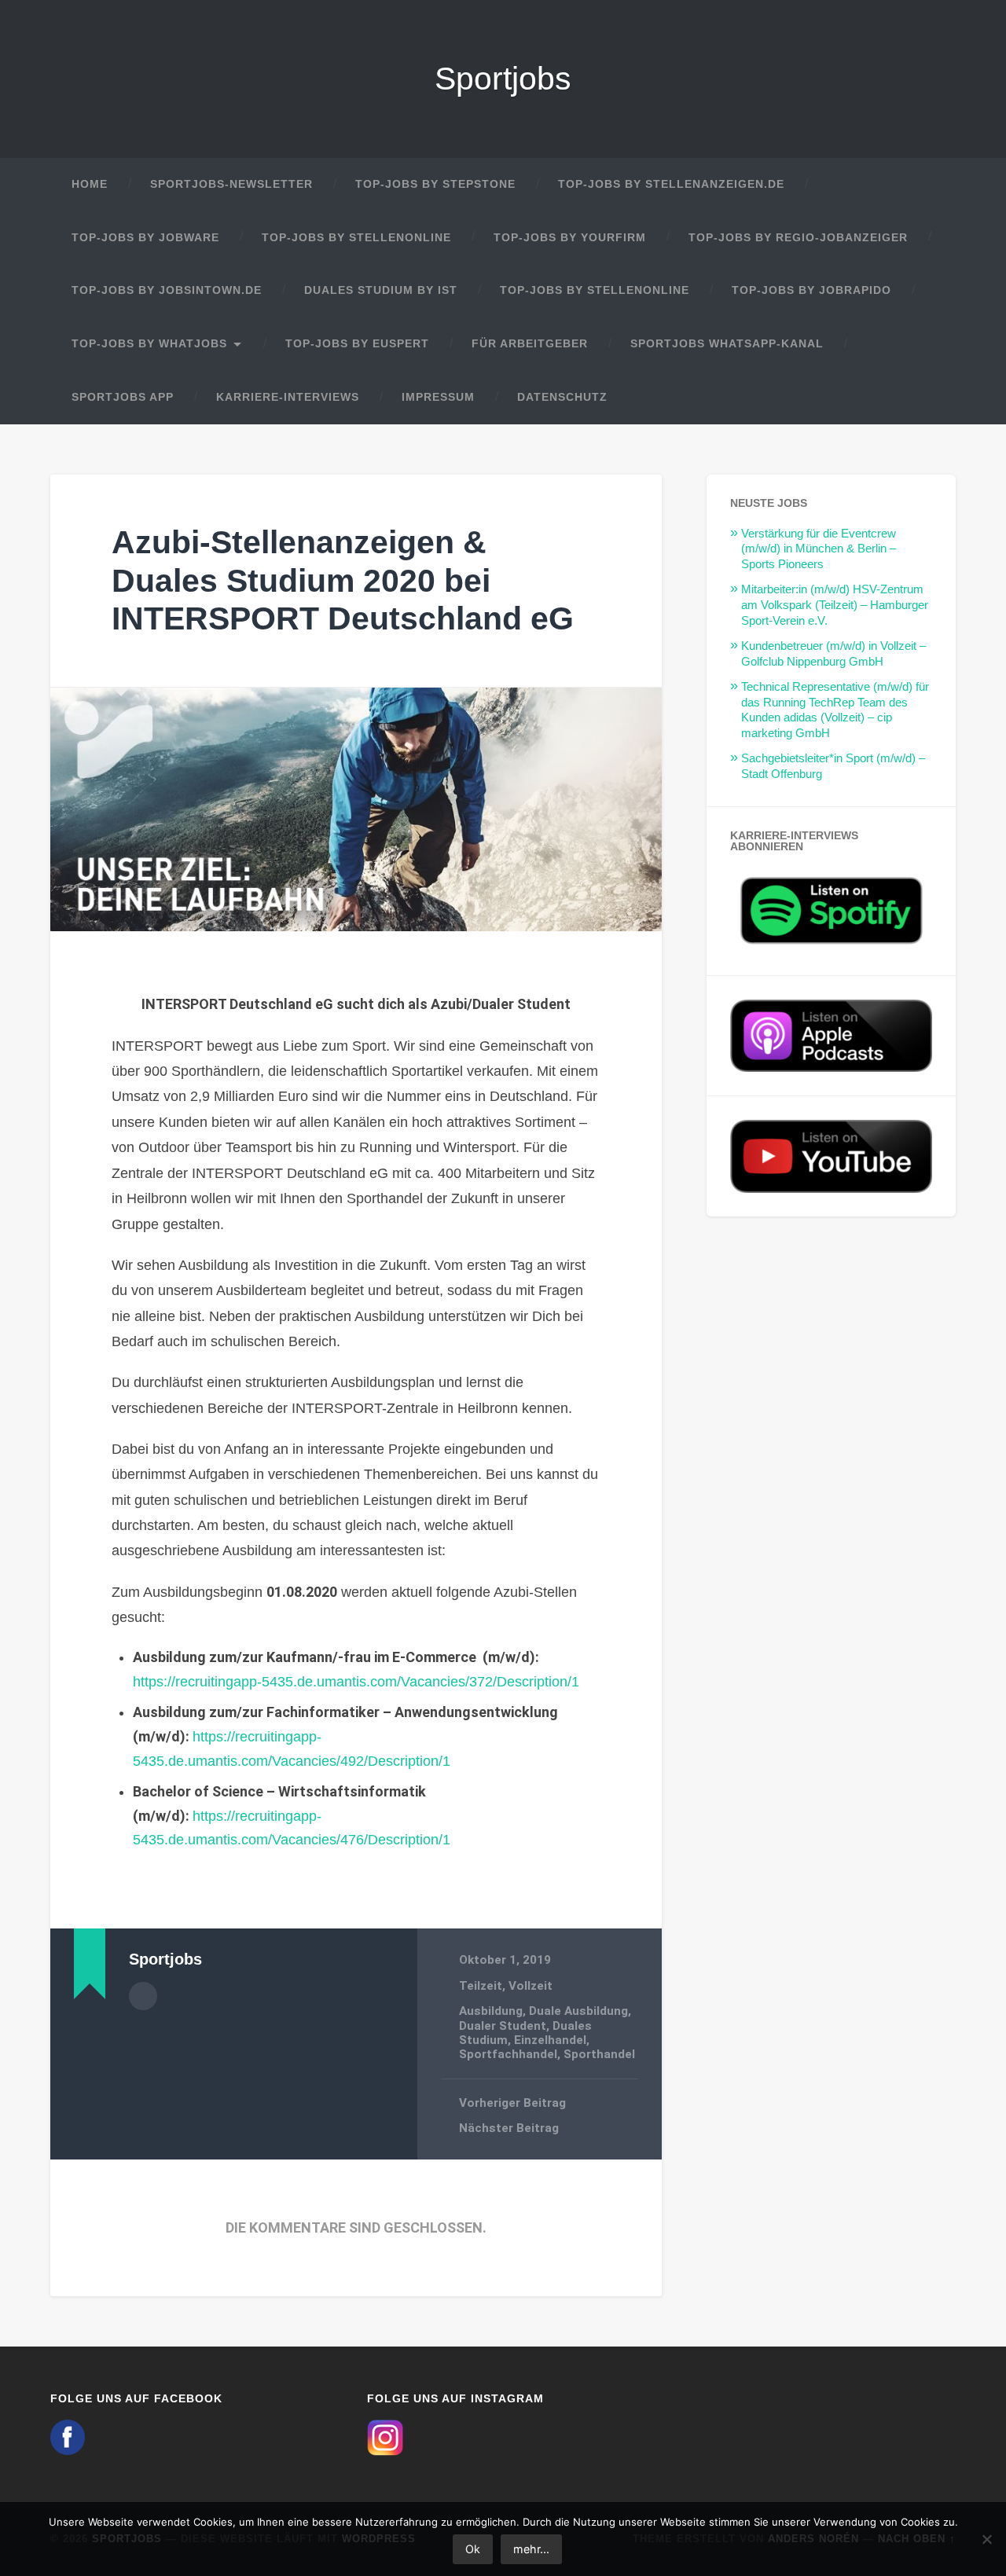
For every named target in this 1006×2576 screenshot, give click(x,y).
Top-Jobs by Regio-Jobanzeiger (798, 238)
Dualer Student (503, 2026)
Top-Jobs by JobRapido (811, 290)
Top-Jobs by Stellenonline (356, 238)
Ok (473, 2549)
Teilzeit (481, 1986)
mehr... (531, 2549)
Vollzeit (531, 1986)
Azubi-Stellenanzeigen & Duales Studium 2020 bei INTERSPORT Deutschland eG (343, 580)
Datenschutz (562, 397)
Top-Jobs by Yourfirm (570, 238)
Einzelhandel (550, 2040)
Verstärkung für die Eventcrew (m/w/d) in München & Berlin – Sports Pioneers (819, 549)
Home (90, 184)
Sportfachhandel (508, 2054)
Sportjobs (503, 79)
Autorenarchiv (143, 1996)
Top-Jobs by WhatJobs (149, 344)
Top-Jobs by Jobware (145, 238)
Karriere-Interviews (288, 397)
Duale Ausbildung (578, 2011)
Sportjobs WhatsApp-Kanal (727, 344)
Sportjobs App (123, 397)
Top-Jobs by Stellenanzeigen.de (671, 184)
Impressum (438, 397)
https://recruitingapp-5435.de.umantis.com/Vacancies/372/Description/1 (356, 1682)
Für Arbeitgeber (530, 344)
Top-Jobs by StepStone (435, 184)
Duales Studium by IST (381, 290)
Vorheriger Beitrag (512, 2103)
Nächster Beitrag (509, 2128)
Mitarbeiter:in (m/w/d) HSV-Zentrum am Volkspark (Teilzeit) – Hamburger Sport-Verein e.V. (835, 605)
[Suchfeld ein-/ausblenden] (929, 398)
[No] (986, 2539)
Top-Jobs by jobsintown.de (167, 290)
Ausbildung (491, 2011)
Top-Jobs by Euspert (357, 344)
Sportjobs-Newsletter (231, 184)
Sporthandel (599, 2054)
